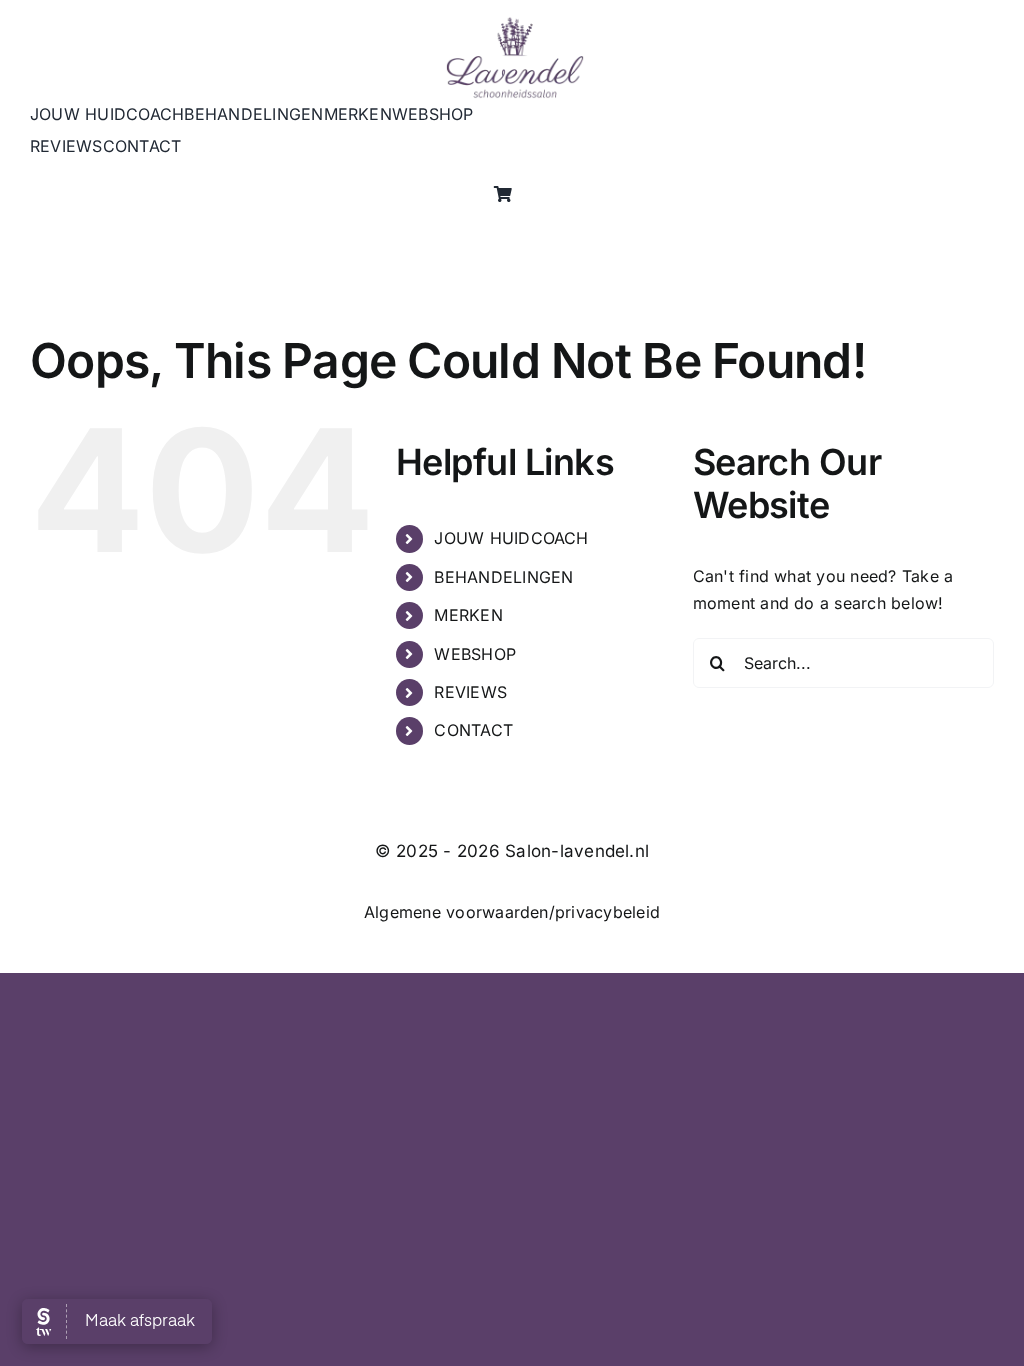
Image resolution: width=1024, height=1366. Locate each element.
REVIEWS (470, 692)
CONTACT (473, 730)
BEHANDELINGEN (503, 577)
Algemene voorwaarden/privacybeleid (512, 912)
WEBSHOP (475, 654)
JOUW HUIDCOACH (511, 538)
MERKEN (468, 615)
